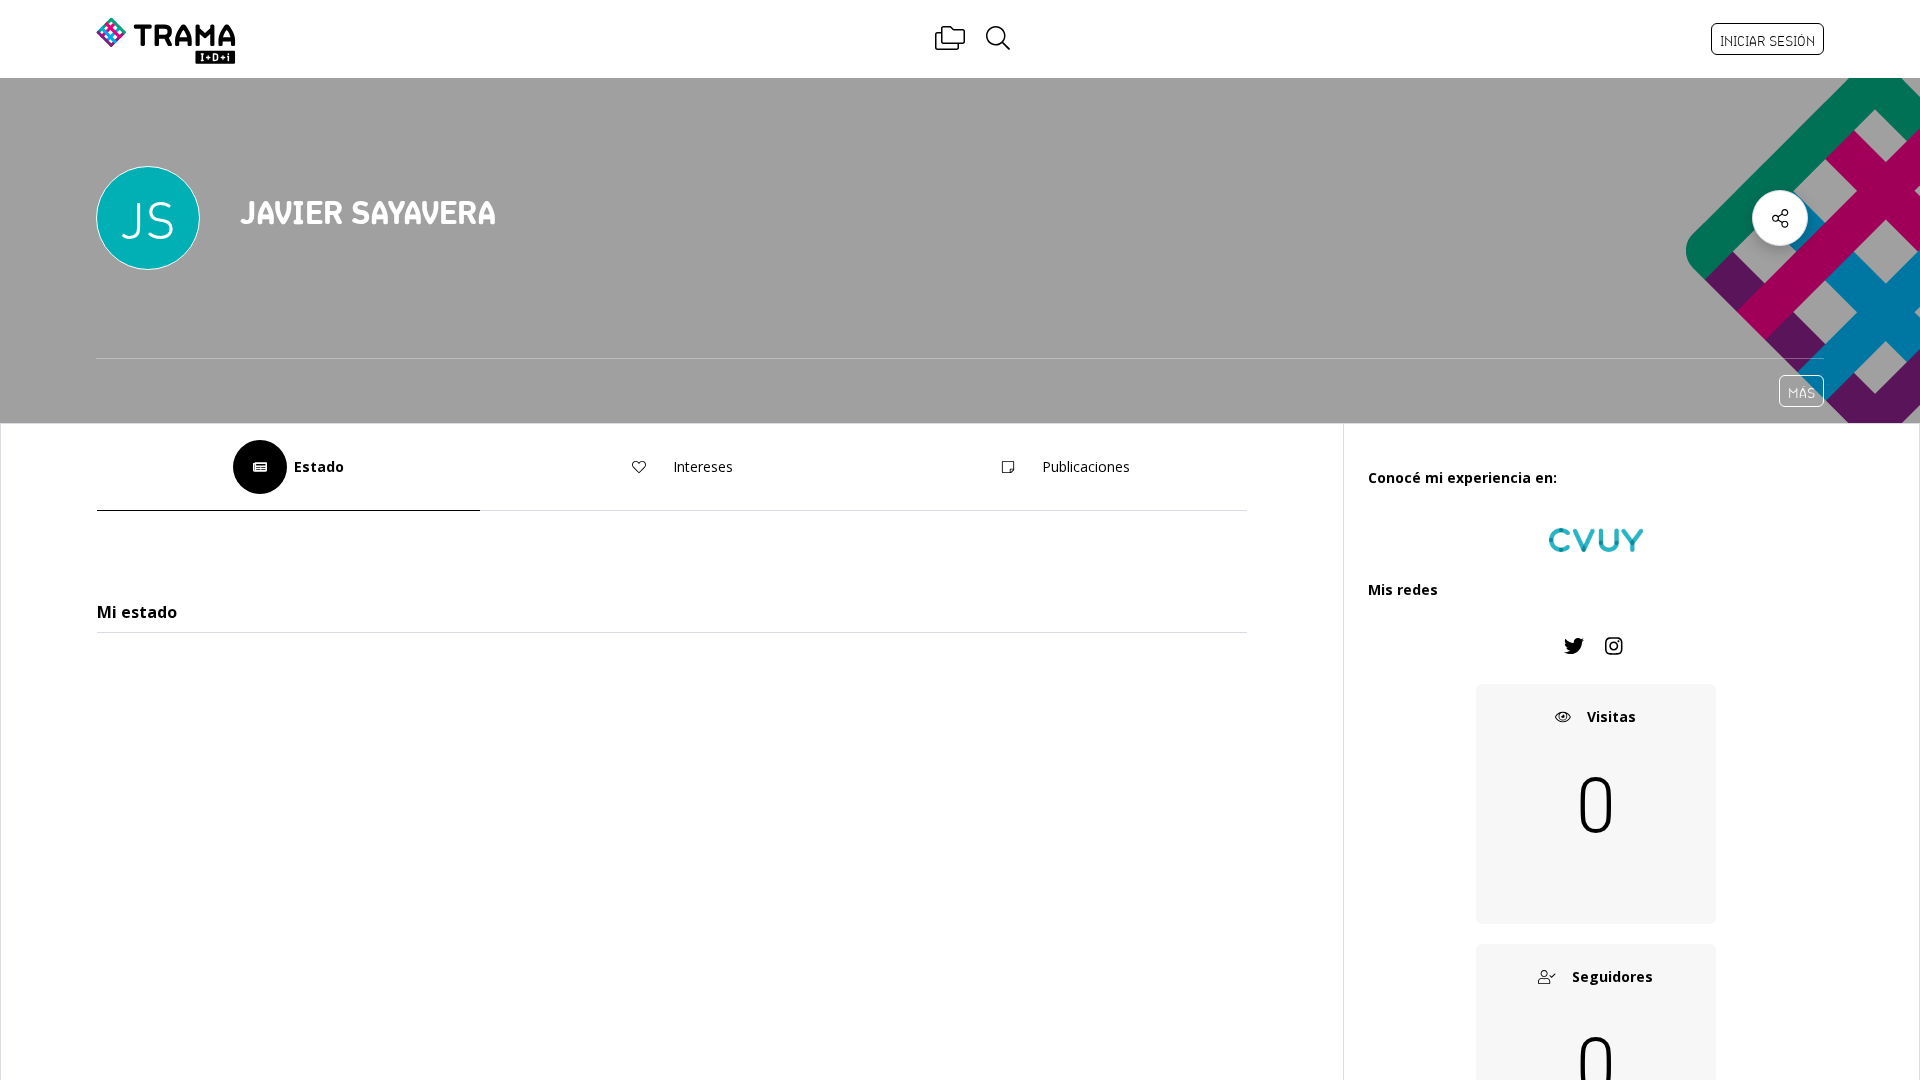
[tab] (288, 467)
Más (1801, 393)
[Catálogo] (950, 39)
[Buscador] (998, 39)
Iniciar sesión (1767, 41)
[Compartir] (1780, 218)
